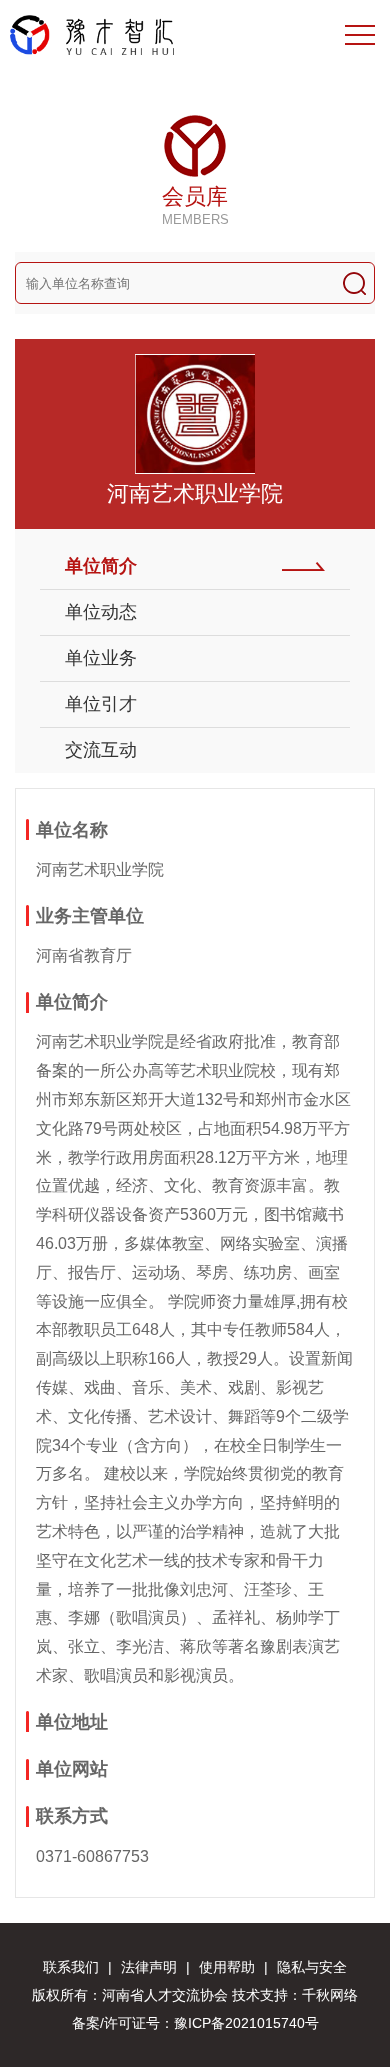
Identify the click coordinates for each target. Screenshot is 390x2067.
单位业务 (101, 658)
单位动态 (101, 612)
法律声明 (149, 1967)
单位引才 (101, 704)
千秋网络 (330, 1995)
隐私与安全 (312, 1967)
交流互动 (101, 750)
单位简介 (101, 566)
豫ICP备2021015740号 (246, 2023)
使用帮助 (227, 1967)
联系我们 (71, 1967)
